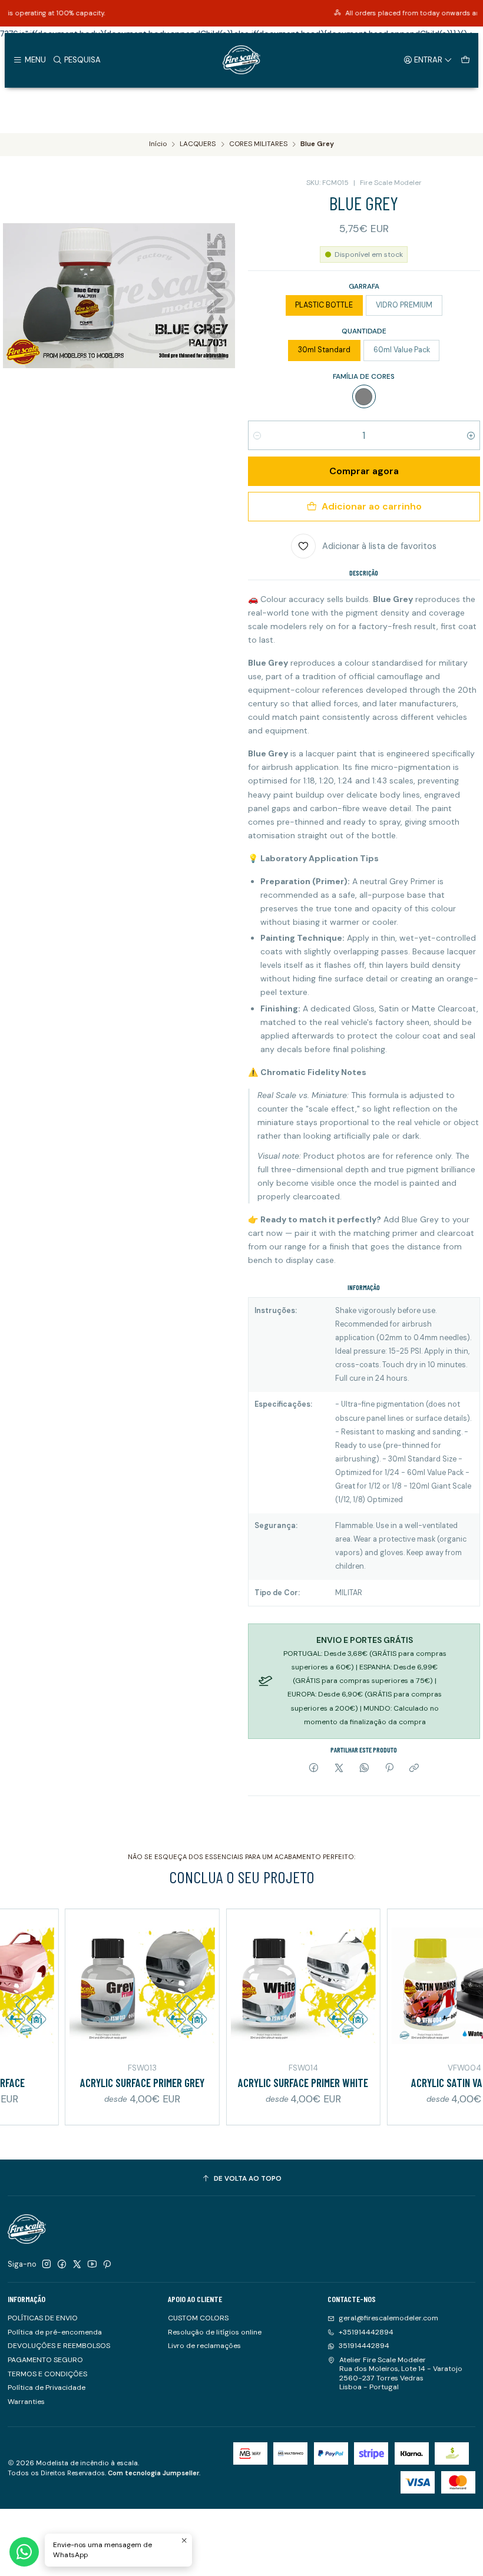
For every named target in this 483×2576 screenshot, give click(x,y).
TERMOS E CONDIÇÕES (47, 2374)
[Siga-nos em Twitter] (77, 2264)
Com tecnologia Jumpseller (153, 2473)
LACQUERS (198, 144)
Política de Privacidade (47, 2387)
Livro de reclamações (204, 2346)
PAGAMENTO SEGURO (45, 2360)
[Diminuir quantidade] (257, 435)
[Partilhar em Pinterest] (389, 1769)
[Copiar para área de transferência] (414, 1769)
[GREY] (364, 396)
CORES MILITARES (258, 144)
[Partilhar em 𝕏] (339, 1769)
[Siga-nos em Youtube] (92, 2264)
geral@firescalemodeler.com (388, 2318)
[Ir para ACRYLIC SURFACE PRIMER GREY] (107, 1986)
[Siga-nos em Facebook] (62, 2264)
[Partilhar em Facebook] (314, 1769)
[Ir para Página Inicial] (241, 60)
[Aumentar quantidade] (471, 435)
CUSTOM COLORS (198, 2318)
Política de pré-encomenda (55, 2332)
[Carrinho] (465, 59)
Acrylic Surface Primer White (268, 2083)
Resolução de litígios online (215, 2332)
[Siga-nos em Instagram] (47, 2264)
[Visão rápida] (172, 1984)
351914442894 (364, 2346)
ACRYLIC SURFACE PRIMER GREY (107, 2083)
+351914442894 (366, 2332)
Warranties (26, 2402)
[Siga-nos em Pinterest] (107, 2264)
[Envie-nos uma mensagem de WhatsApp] (24, 2552)
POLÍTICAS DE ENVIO (43, 2318)
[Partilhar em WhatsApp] (364, 1769)
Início (158, 144)
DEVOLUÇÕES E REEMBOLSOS (59, 2346)
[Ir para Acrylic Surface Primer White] (268, 1986)
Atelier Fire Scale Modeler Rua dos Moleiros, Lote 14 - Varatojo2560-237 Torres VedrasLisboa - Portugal (401, 2373)
